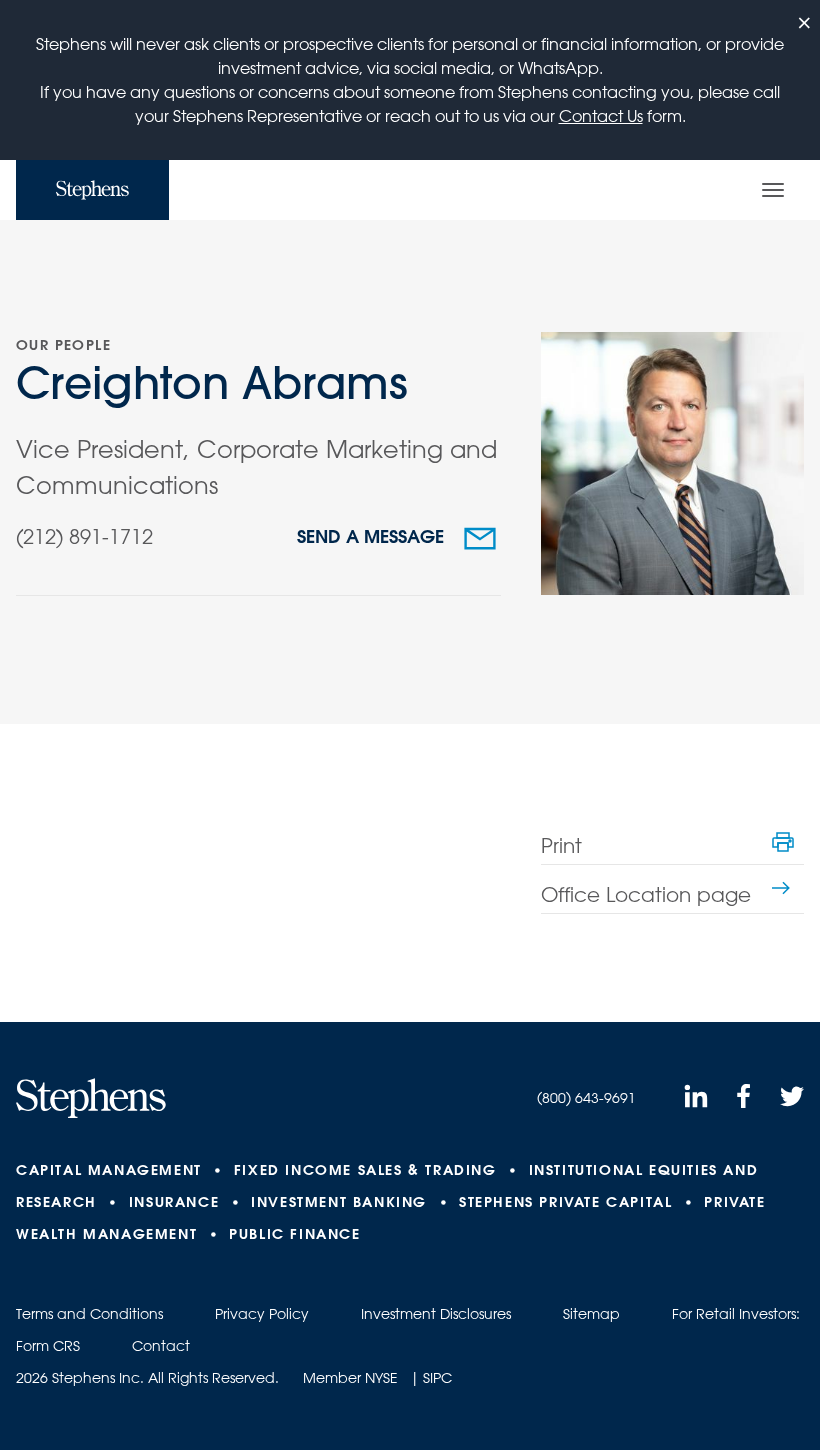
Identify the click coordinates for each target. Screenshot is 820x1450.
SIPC (437, 1378)
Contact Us (601, 116)
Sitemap (591, 1314)
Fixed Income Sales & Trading (365, 1170)
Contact (161, 1346)
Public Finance (294, 1234)
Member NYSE (350, 1378)
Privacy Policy (262, 1314)
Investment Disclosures (436, 1314)
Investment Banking (339, 1202)
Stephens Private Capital (565, 1202)
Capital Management (109, 1170)
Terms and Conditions (89, 1314)
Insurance (174, 1202)
